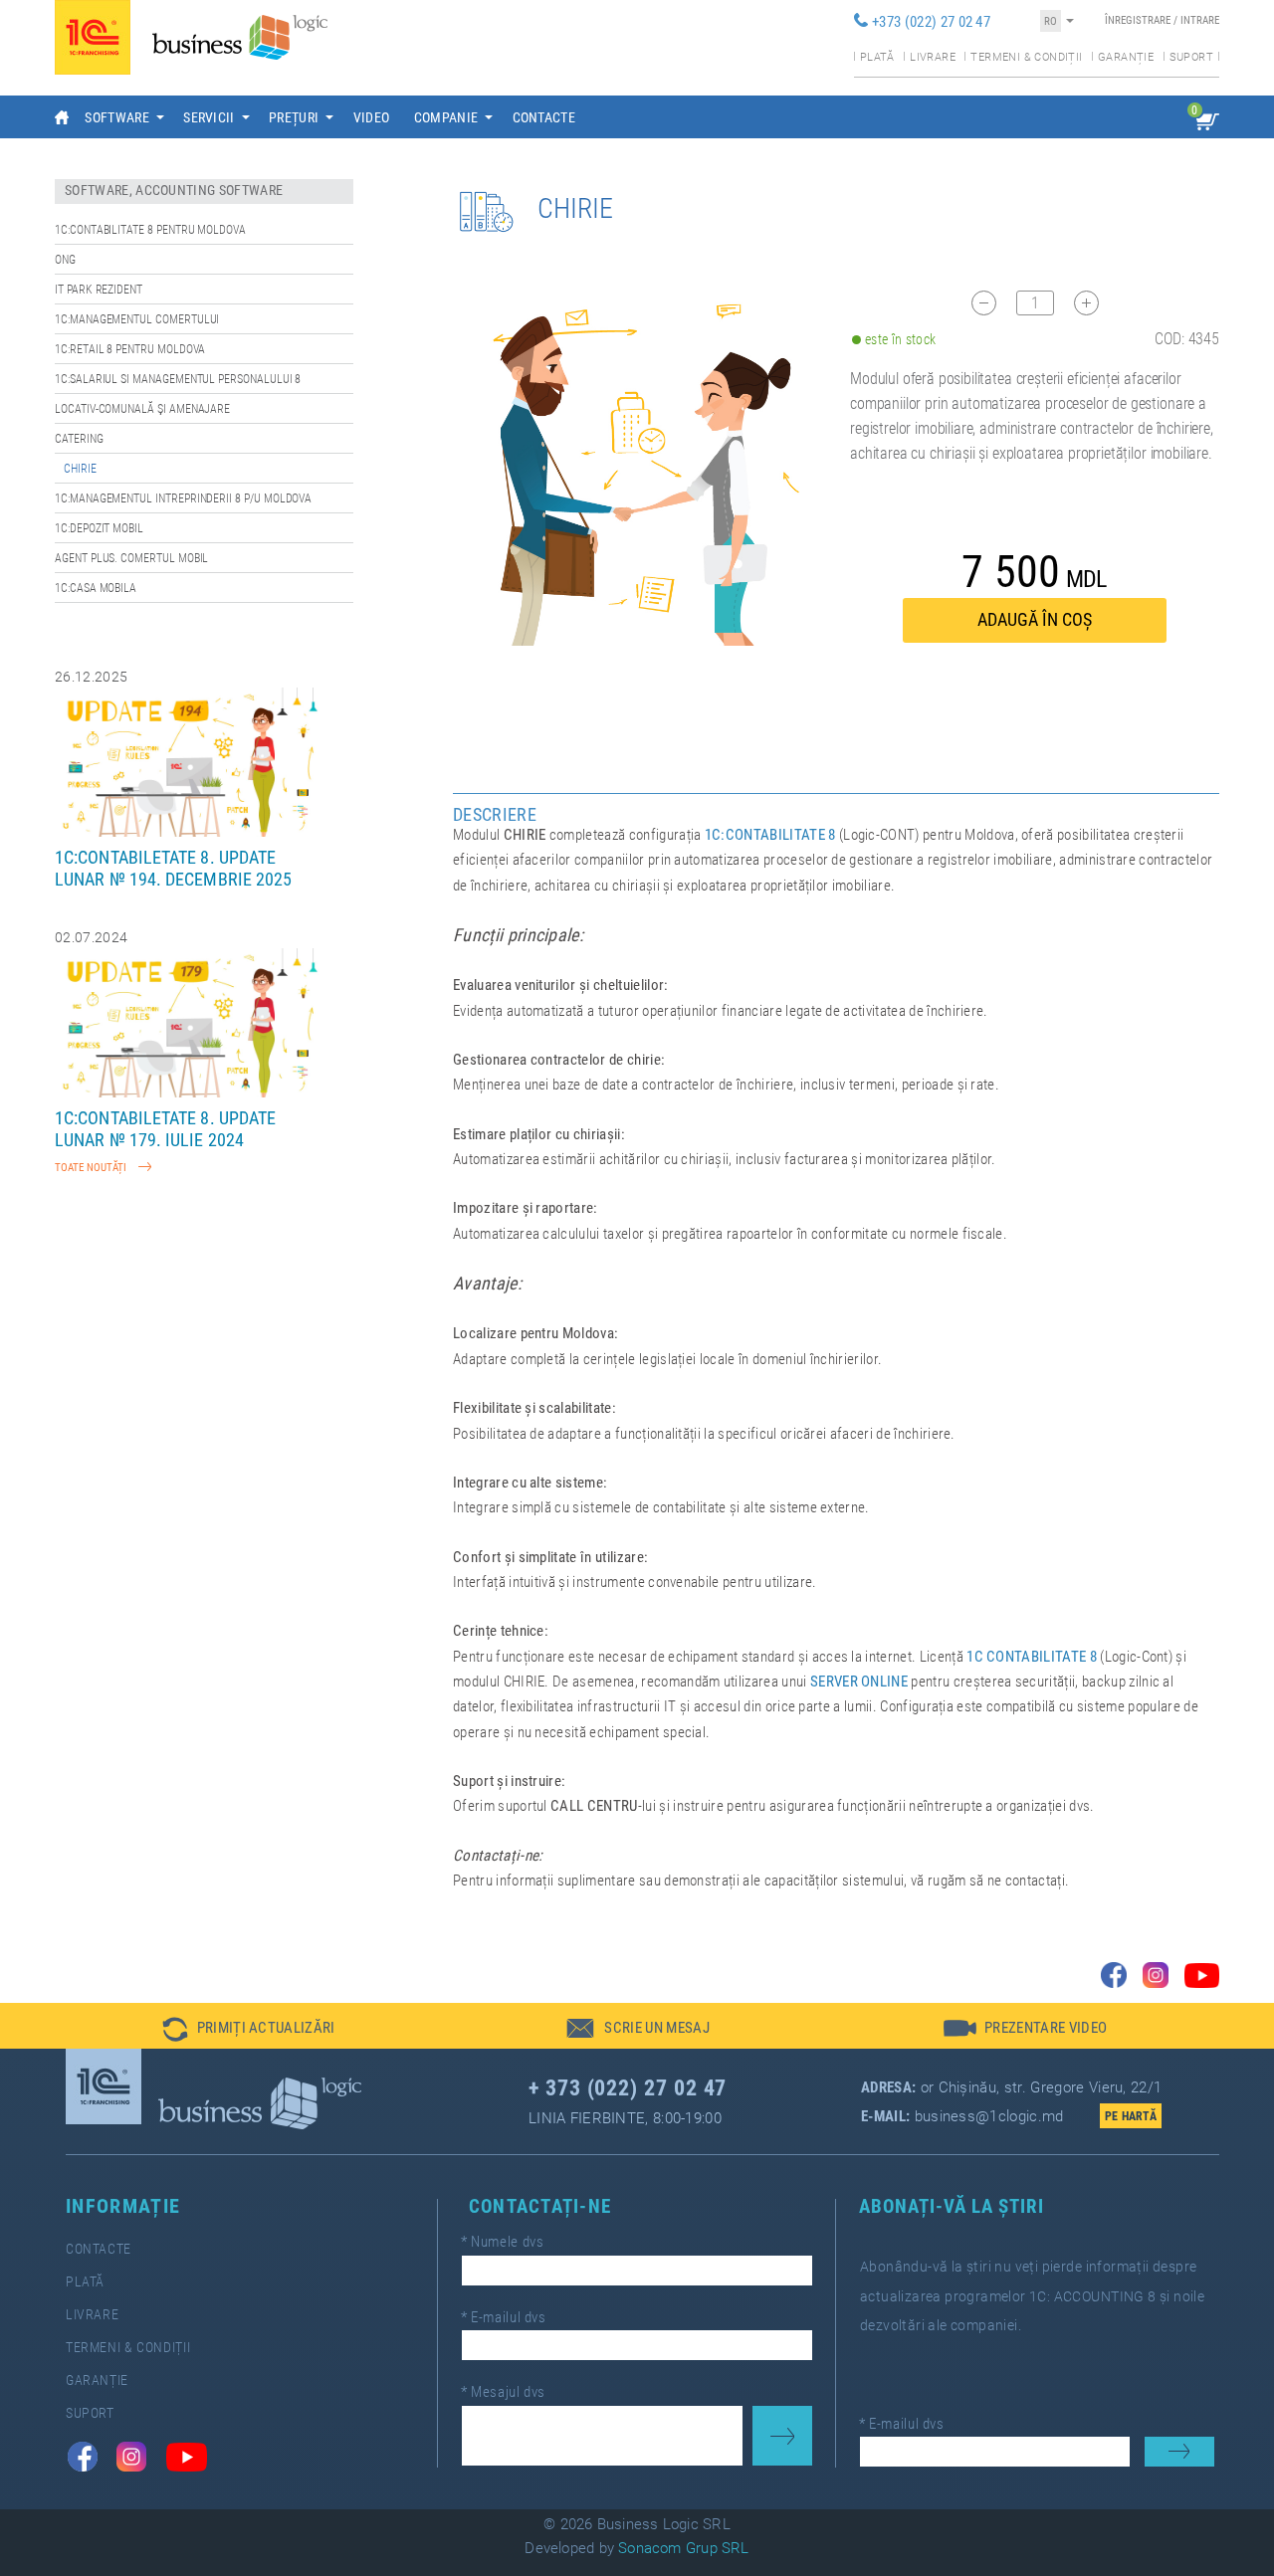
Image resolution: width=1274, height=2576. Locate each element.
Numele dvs (502, 2242)
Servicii (209, 117)
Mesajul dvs (503, 2392)
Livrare (933, 57)
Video (372, 117)
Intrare (1200, 20)
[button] (249, 2026)
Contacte (544, 117)
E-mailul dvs (504, 2317)
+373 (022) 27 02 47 (931, 22)
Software (117, 117)
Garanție (1126, 57)
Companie (446, 117)
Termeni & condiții (1026, 57)
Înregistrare (1138, 20)
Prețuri (294, 117)
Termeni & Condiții (128, 2348)
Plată (877, 57)
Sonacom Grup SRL (684, 2548)
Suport (1191, 57)
